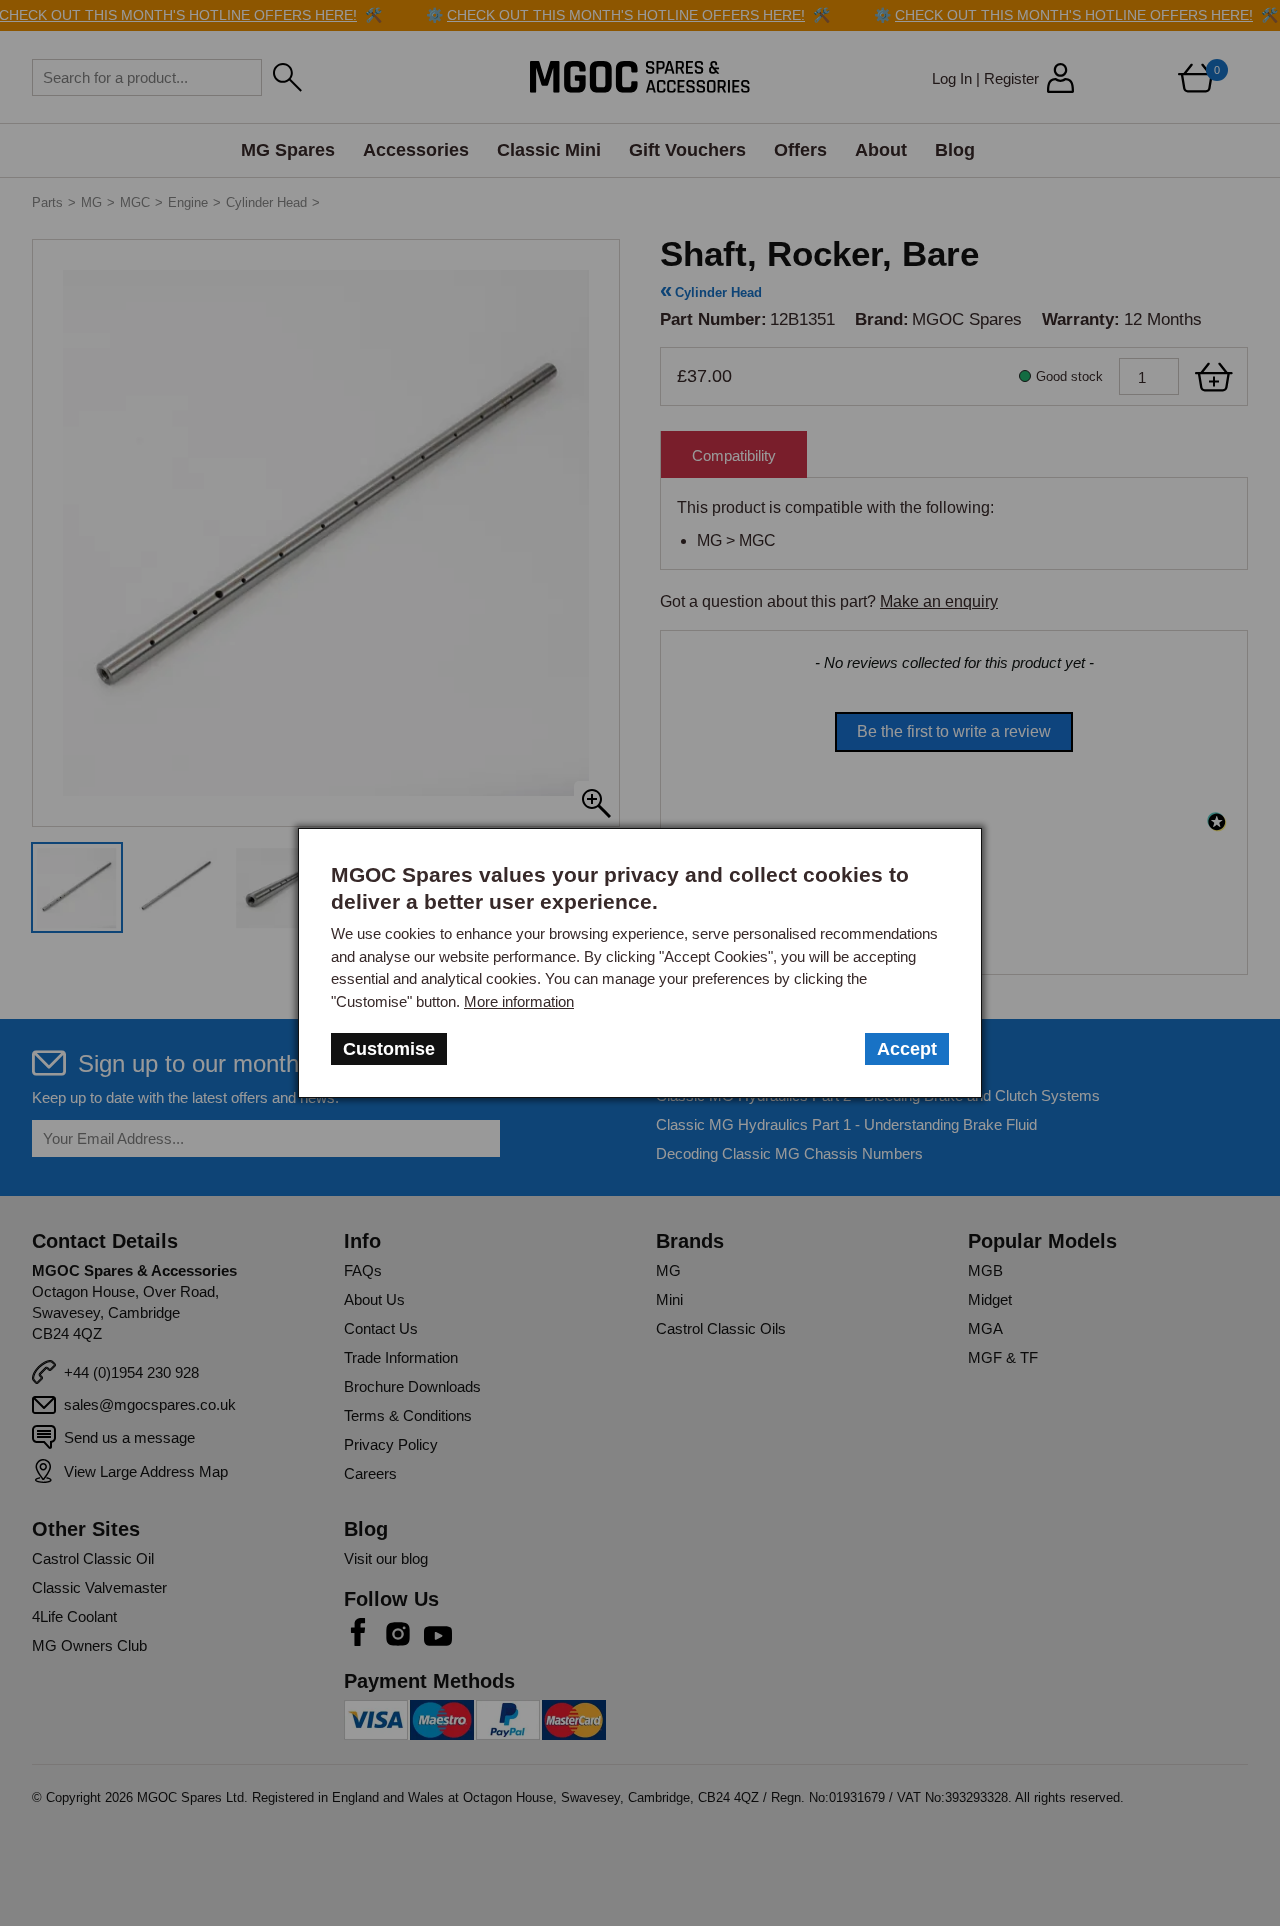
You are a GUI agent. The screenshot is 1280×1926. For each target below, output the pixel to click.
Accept (907, 1049)
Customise (389, 1049)
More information (519, 1001)
